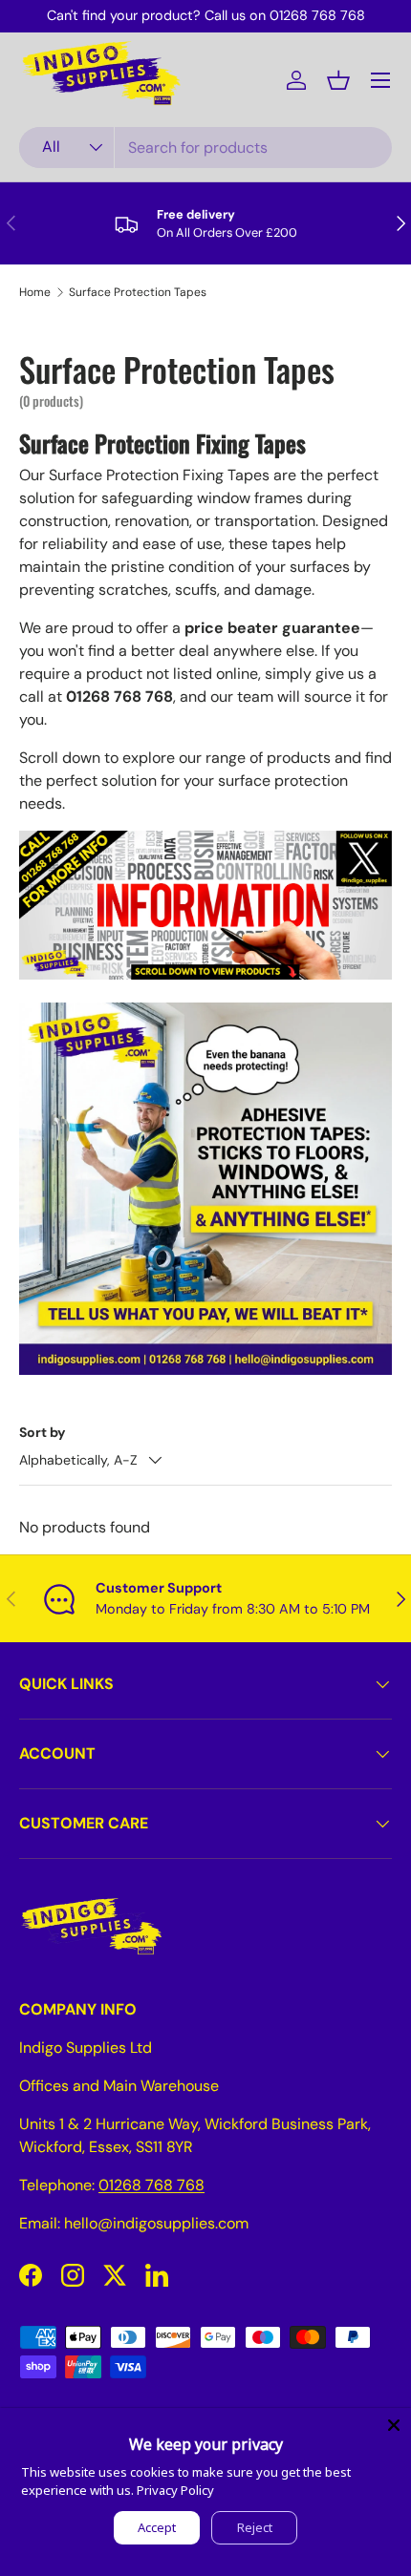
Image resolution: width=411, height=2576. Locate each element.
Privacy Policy (175, 2490)
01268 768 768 (151, 2185)
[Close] (394, 2425)
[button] (338, 80)
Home (35, 292)
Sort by (43, 1432)
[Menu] (380, 80)
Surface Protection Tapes (138, 292)
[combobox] (205, 148)
